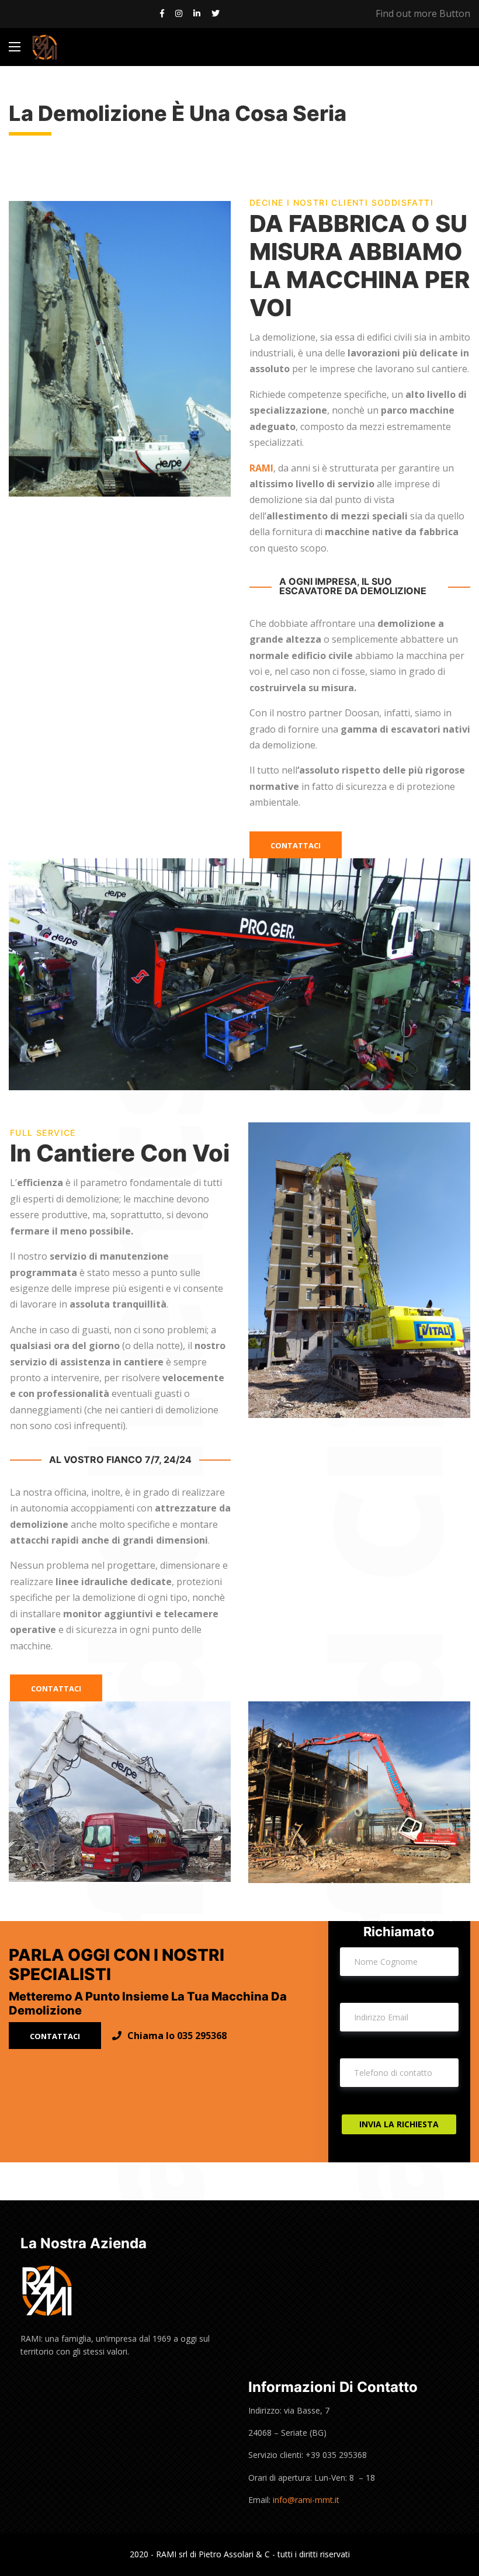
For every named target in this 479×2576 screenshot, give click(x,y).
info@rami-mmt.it (306, 2500)
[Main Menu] (15, 47)
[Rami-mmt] (45, 47)
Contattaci (296, 845)
